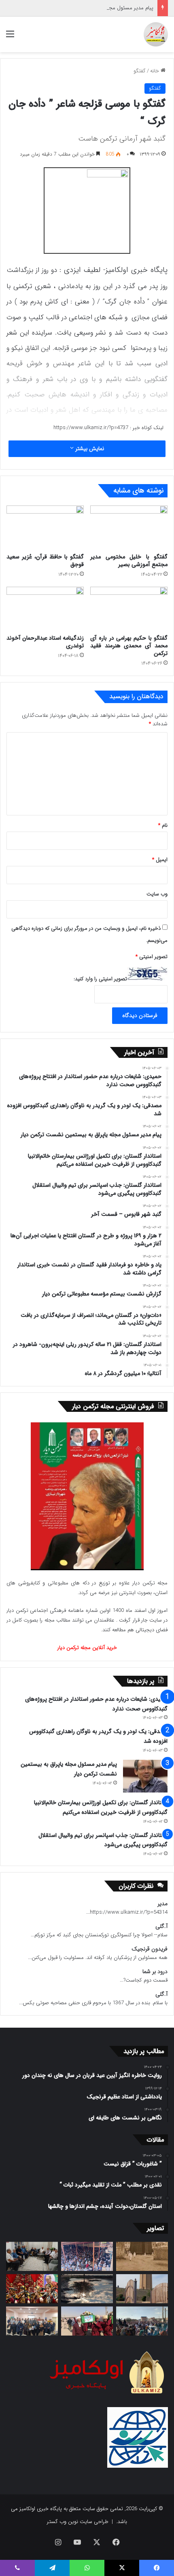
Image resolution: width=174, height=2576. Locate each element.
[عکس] (142, 2289)
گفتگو (140, 71)
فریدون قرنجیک (150, 1949)
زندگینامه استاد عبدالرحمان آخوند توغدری (45, 642)
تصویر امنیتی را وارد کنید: (100, 979)
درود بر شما (155, 1972)
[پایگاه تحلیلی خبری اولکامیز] (156, 34)
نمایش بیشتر (89, 449)
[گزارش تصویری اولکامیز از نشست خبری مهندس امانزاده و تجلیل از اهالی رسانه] (32, 2321)
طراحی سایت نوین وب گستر (78, 2522)
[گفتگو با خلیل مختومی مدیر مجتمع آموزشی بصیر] (129, 527)
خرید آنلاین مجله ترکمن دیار (87, 1648)
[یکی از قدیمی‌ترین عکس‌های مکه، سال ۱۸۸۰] (142, 2256)
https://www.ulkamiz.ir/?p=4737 (91, 428)
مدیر (162, 1904)
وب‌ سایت (157, 894)
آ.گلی (161, 1926)
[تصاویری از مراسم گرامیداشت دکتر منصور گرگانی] (32, 2289)
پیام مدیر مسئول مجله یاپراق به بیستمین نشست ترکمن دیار (89, 8)
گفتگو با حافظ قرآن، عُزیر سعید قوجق (45, 561)
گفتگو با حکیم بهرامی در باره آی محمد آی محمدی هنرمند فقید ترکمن (129, 646)
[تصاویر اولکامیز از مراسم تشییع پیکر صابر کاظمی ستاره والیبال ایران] (142, 2321)
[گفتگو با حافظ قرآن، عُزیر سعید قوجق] (45, 527)
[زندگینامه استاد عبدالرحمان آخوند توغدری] (45, 609)
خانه (155, 71)
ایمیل (160, 860)
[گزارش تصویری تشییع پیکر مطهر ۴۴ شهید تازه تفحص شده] (87, 2321)
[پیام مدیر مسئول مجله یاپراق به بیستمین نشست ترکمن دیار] (145, 1776)
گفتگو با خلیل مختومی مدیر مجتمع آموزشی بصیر (129, 561)
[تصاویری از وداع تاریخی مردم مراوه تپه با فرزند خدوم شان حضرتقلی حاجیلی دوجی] (87, 2256)
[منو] (10, 37)
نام (163, 825)
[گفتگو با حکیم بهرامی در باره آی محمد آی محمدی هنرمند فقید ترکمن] (129, 609)
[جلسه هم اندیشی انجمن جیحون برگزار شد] (32, 2256)
